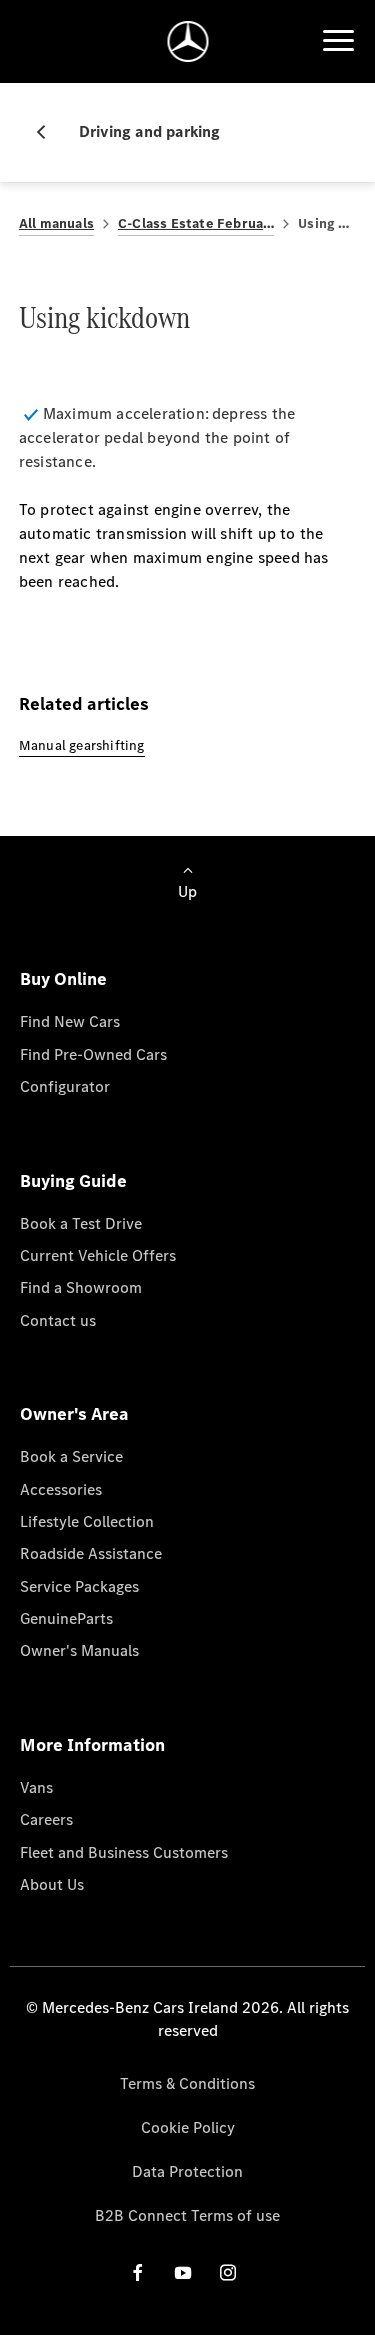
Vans (36, 1787)
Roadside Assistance (91, 1553)
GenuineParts (66, 1618)
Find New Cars (70, 1021)
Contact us (58, 1320)
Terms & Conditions (187, 2083)
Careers (46, 1819)
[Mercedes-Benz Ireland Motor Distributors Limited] (187, 41)
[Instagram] (228, 2272)
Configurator (65, 1086)
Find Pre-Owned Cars (93, 1054)
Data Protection (187, 2171)
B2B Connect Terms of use (187, 2215)
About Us (52, 1884)
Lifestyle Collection (87, 1521)
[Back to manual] (49, 132)
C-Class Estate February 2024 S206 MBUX (196, 223)
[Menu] (338, 41)
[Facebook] (138, 2272)
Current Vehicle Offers (98, 1255)
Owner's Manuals (79, 1650)
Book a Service (71, 1456)
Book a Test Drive (81, 1223)
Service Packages (79, 1586)
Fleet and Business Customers (124, 1852)
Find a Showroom (81, 1287)
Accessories (61, 1489)
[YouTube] (183, 2272)
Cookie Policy (188, 2127)
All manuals (56, 223)
